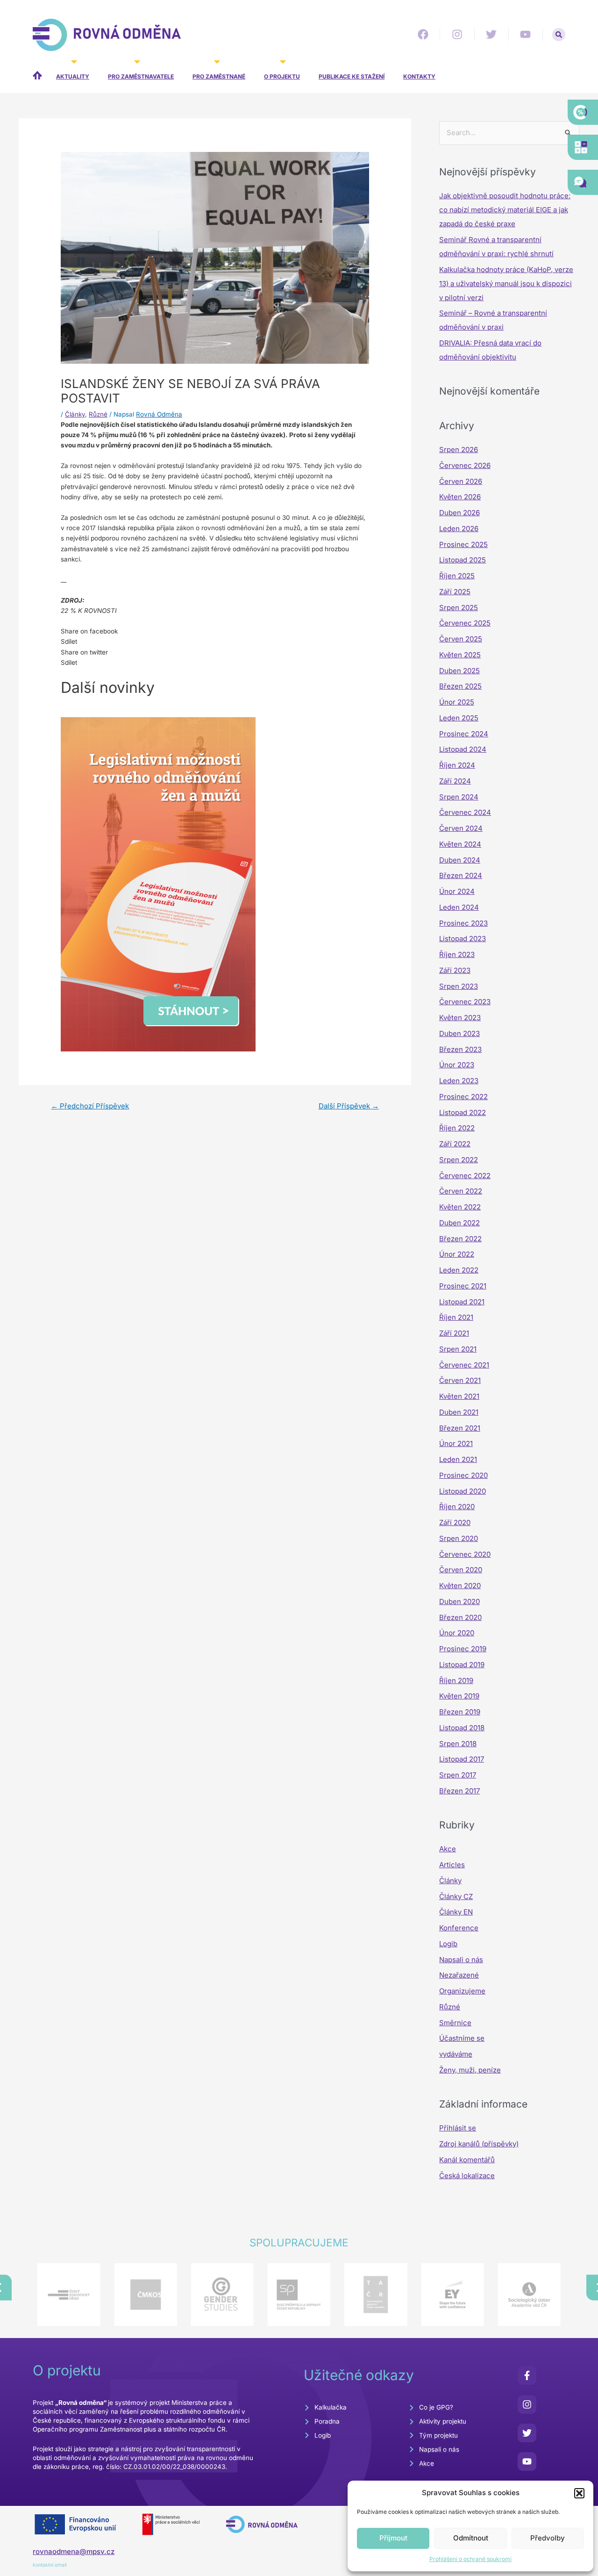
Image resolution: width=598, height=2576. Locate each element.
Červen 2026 (461, 481)
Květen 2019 (459, 1696)
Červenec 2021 (464, 1365)
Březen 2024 (461, 875)
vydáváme (456, 2054)
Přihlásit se (458, 2128)
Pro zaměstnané (219, 76)
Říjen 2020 (457, 1507)
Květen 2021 (459, 1396)
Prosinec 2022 (463, 1097)
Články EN (456, 1912)
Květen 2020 (460, 1586)
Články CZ (456, 1896)
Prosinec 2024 (464, 734)
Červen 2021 (460, 1380)
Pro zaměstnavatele (141, 76)
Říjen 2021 (456, 1317)
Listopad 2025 (463, 560)
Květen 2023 (460, 1018)
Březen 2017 (459, 1791)
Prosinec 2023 (463, 923)
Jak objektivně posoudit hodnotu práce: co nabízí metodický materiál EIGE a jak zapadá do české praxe (505, 210)
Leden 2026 (459, 529)
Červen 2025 (461, 639)
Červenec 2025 (465, 623)
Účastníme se (462, 2038)
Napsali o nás (461, 1960)
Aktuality (73, 76)
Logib (448, 1944)
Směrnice (455, 2023)
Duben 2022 (459, 1223)
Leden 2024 (459, 907)
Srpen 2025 (459, 608)
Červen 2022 (461, 1191)
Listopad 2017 (462, 1759)
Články (75, 414)
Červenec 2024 (465, 812)
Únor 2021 (456, 1443)
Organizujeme (462, 1991)
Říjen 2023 (457, 954)
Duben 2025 (459, 671)
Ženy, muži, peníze (470, 2070)
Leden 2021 (458, 1459)
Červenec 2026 (465, 465)
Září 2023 (455, 970)
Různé (98, 414)
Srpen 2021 (458, 1349)
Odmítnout (471, 2538)
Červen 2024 (461, 828)
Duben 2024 (460, 860)
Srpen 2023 (459, 986)
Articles (452, 1865)
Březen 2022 (460, 1239)
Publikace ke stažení (352, 76)
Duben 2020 (459, 1601)
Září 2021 (454, 1333)
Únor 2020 (457, 1633)
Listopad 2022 (463, 1112)
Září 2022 (455, 1144)
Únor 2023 (457, 1065)
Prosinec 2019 (463, 1649)
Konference (459, 1928)
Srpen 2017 (458, 1775)
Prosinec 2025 (463, 544)
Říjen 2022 (457, 1128)
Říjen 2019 (456, 1680)
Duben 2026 (459, 513)
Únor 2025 (457, 702)
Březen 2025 (460, 686)
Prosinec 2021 (463, 1286)
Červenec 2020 (465, 1554)
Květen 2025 (460, 655)
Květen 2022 (460, 1207)
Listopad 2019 (462, 1665)
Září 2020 (455, 1522)
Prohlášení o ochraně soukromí (470, 2559)
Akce (448, 1849)
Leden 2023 (459, 1081)
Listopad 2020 (463, 1491)
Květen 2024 (460, 844)
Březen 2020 (460, 1617)
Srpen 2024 (459, 797)
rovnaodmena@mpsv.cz (74, 2551)
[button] (579, 2493)
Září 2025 (455, 592)
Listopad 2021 (462, 1302)
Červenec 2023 (465, 1002)
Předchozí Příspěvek (90, 1106)
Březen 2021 (460, 1428)
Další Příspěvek (349, 1106)
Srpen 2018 (458, 1744)
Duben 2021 (459, 1412)
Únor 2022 (457, 1254)
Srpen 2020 (459, 1538)
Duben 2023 (459, 1033)
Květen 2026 (460, 497)
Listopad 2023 (463, 939)
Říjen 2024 (457, 765)
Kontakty (419, 76)
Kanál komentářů (467, 2160)
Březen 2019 (460, 1712)
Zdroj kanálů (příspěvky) (479, 2144)
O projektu (282, 76)
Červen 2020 (461, 1570)
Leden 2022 (459, 1270)
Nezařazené (459, 1975)
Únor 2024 (457, 891)
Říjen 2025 (457, 576)
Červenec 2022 (465, 1176)
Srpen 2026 (459, 450)
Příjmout (393, 2538)
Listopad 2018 (462, 1728)
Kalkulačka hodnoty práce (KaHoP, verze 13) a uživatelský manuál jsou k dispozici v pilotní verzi (506, 284)
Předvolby (548, 2538)
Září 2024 (455, 781)
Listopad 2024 (463, 749)
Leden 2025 (459, 718)
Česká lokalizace (467, 2176)
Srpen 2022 (459, 1160)
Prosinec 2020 (463, 1475)
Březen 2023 (460, 1049)
